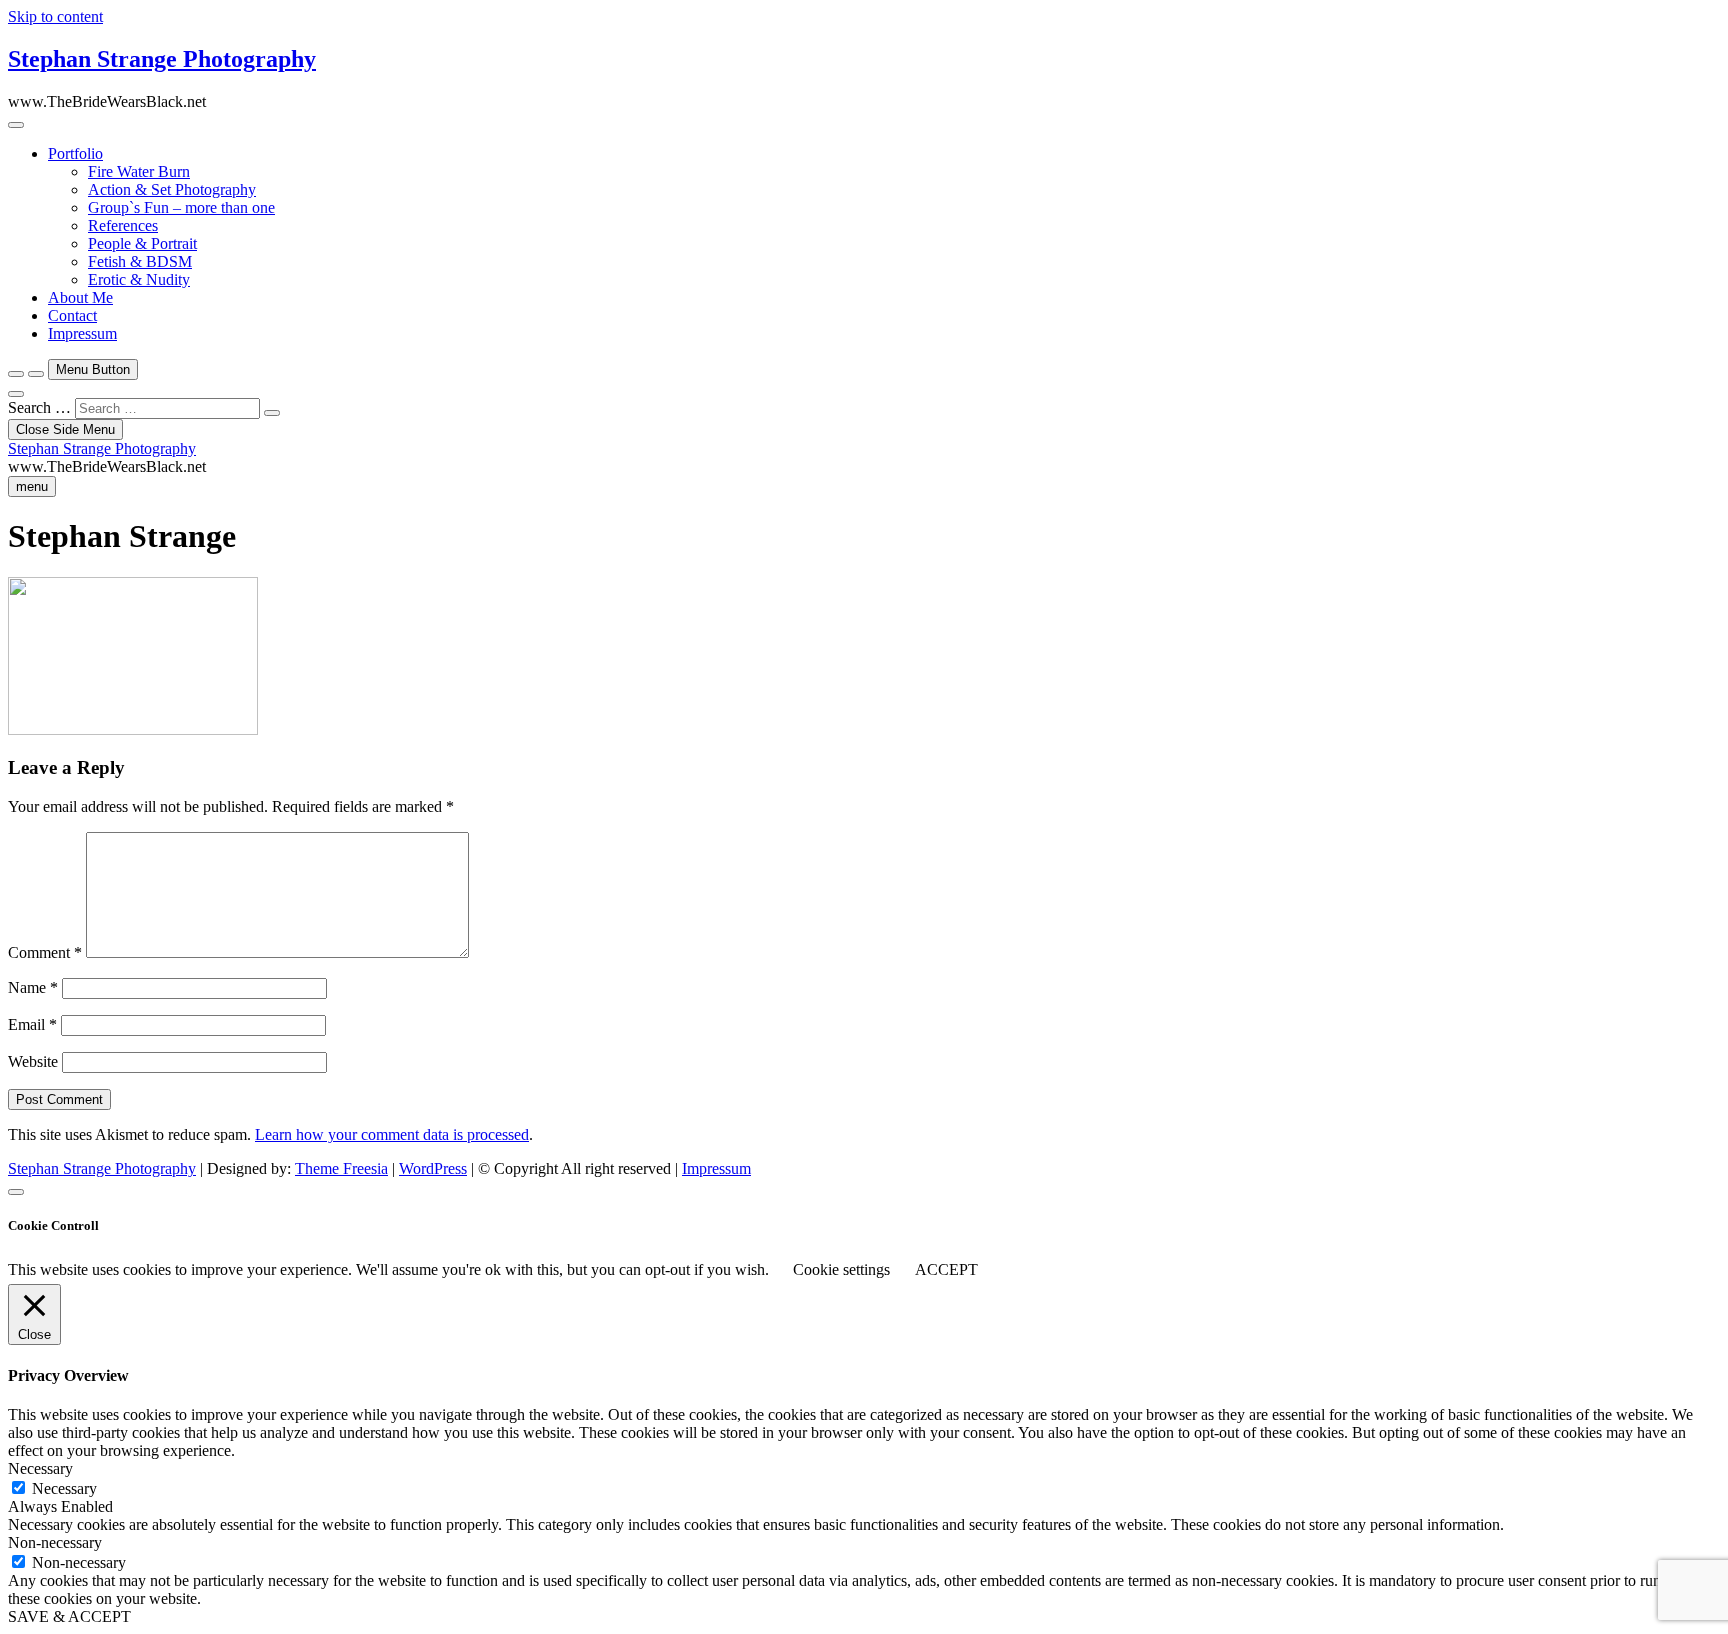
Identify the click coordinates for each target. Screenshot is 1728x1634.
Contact (72, 315)
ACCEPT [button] (946, 1269)
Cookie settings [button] (841, 1269)
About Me (80, 297)
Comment (45, 952)
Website (33, 1061)
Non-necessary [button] (55, 1542)
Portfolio (75, 153)
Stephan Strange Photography (162, 59)
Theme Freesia (341, 1168)
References (123, 225)
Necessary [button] (40, 1468)
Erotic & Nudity (139, 279)
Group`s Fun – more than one (181, 207)
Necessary (64, 1488)
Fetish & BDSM (140, 261)
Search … (39, 407)
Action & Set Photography (172, 189)
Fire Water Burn (139, 171)
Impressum (82, 333)
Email (32, 1024)
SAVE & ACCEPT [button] (69, 1616)
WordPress (433, 1168)
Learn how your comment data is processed (392, 1134)
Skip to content (55, 16)
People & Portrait (142, 243)
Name (33, 987)
